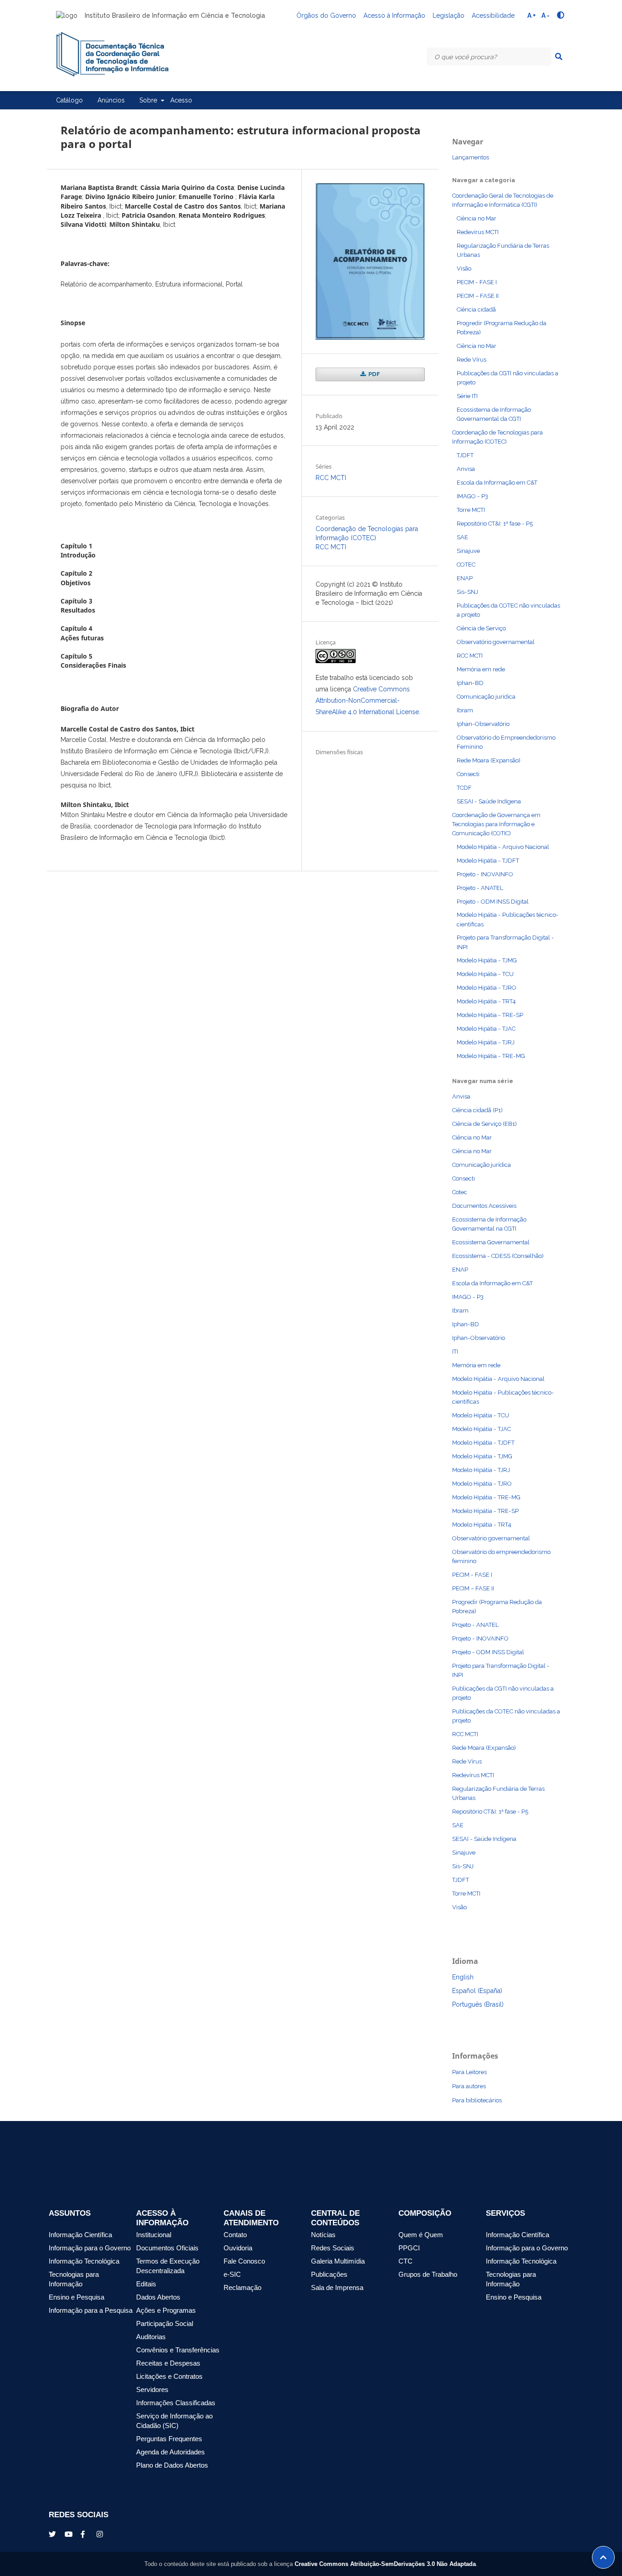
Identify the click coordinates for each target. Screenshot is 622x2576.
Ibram (465, 710)
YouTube (69, 2534)
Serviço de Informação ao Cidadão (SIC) (174, 2421)
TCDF (464, 788)
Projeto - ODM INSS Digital (493, 902)
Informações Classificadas (176, 2403)
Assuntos (70, 2213)
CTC (405, 2261)
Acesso (181, 100)
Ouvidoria (238, 2248)
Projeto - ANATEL (480, 888)
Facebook (85, 2534)
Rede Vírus (472, 360)
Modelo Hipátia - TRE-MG (491, 1056)
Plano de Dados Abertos (172, 2465)
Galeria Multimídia (338, 2261)
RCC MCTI (331, 478)
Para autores (469, 2086)
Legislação (449, 15)
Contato (235, 2235)
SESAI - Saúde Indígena (489, 801)
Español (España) (477, 1991)
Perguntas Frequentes (169, 2439)
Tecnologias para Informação (74, 2279)
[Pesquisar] (559, 56)
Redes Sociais (333, 2248)
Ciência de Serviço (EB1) (484, 1124)
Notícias (323, 2235)
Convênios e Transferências (178, 2350)
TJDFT (465, 455)
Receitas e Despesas (168, 2363)
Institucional (154, 2235)
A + (532, 15)
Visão (464, 268)
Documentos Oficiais (167, 2248)
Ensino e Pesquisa (76, 2297)
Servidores (152, 2390)
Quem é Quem (421, 2235)
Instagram (101, 2534)
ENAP (465, 578)
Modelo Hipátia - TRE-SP (490, 1015)
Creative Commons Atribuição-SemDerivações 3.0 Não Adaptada (385, 2564)
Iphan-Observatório (483, 724)
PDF (374, 374)
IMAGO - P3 (472, 496)
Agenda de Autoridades (171, 2452)
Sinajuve (468, 551)
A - (546, 15)
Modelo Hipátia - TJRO (487, 988)
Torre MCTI (471, 510)
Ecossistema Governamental (491, 1242)
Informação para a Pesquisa (91, 2310)
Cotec (460, 1192)
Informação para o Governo (90, 2248)
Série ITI (467, 396)
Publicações (329, 2274)
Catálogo (69, 100)
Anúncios (111, 100)
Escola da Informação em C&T (497, 483)
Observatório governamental (496, 642)
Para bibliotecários (477, 2100)
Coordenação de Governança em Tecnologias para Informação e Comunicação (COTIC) (496, 824)
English (463, 1977)
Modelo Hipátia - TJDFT (488, 861)
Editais (146, 2284)
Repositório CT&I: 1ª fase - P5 (495, 524)
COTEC (466, 565)
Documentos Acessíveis (484, 1206)
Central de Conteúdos (335, 2218)
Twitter (53, 2534)
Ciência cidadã (476, 309)
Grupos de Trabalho (428, 2274)
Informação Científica (80, 2235)
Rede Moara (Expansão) (489, 760)
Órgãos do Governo (326, 15)
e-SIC (232, 2274)
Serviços (505, 2213)
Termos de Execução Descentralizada (168, 2266)
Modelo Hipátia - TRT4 (486, 1001)
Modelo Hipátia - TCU (485, 974)
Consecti (468, 774)
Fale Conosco (244, 2261)
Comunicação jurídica (486, 697)
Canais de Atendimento (251, 2218)
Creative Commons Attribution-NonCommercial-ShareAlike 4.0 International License (367, 700)
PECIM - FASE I (477, 282)
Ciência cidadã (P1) (477, 1110)
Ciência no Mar (477, 218)
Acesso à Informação (394, 15)
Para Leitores (469, 2072)
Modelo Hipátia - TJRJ (486, 1042)
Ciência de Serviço (481, 628)
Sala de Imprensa (337, 2288)
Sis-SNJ (467, 592)
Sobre (149, 100)
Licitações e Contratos (169, 2377)
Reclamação (242, 2288)
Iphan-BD (470, 683)
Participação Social (165, 2324)
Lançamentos (471, 157)
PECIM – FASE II (478, 296)
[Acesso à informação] (520, 2522)
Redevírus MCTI (478, 232)
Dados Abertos (158, 2297)
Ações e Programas (166, 2310)
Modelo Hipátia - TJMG (487, 960)
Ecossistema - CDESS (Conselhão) (498, 1256)
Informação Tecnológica (84, 2261)
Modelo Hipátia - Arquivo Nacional (503, 847)
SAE (462, 537)
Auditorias (151, 2337)
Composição (425, 2213)
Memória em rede (481, 669)
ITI (455, 1352)
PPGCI (409, 2248)
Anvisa (466, 469)
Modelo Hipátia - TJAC (486, 1029)
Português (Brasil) (478, 2004)
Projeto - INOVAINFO (485, 874)
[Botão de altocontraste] (561, 15)
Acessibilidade (493, 15)
